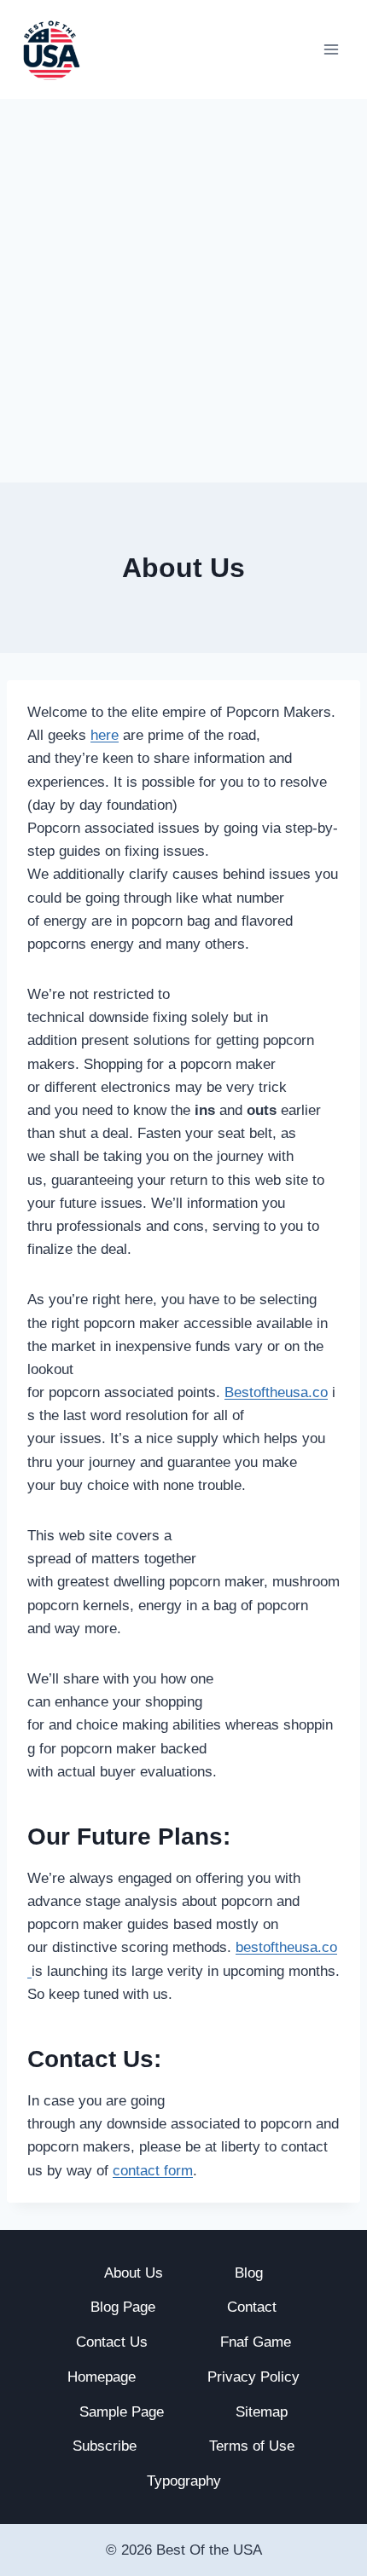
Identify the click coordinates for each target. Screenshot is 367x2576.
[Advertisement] (183, 291)
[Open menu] (331, 49)
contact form (153, 2171)
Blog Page (123, 2307)
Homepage (102, 2377)
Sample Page (122, 2412)
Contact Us (112, 2342)
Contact (252, 2307)
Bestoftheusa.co (276, 1392)
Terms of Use (252, 2446)
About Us (134, 2273)
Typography (184, 2481)
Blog (249, 2273)
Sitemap (262, 2412)
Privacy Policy (253, 2377)
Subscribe (105, 2446)
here (105, 735)
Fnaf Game (256, 2342)
